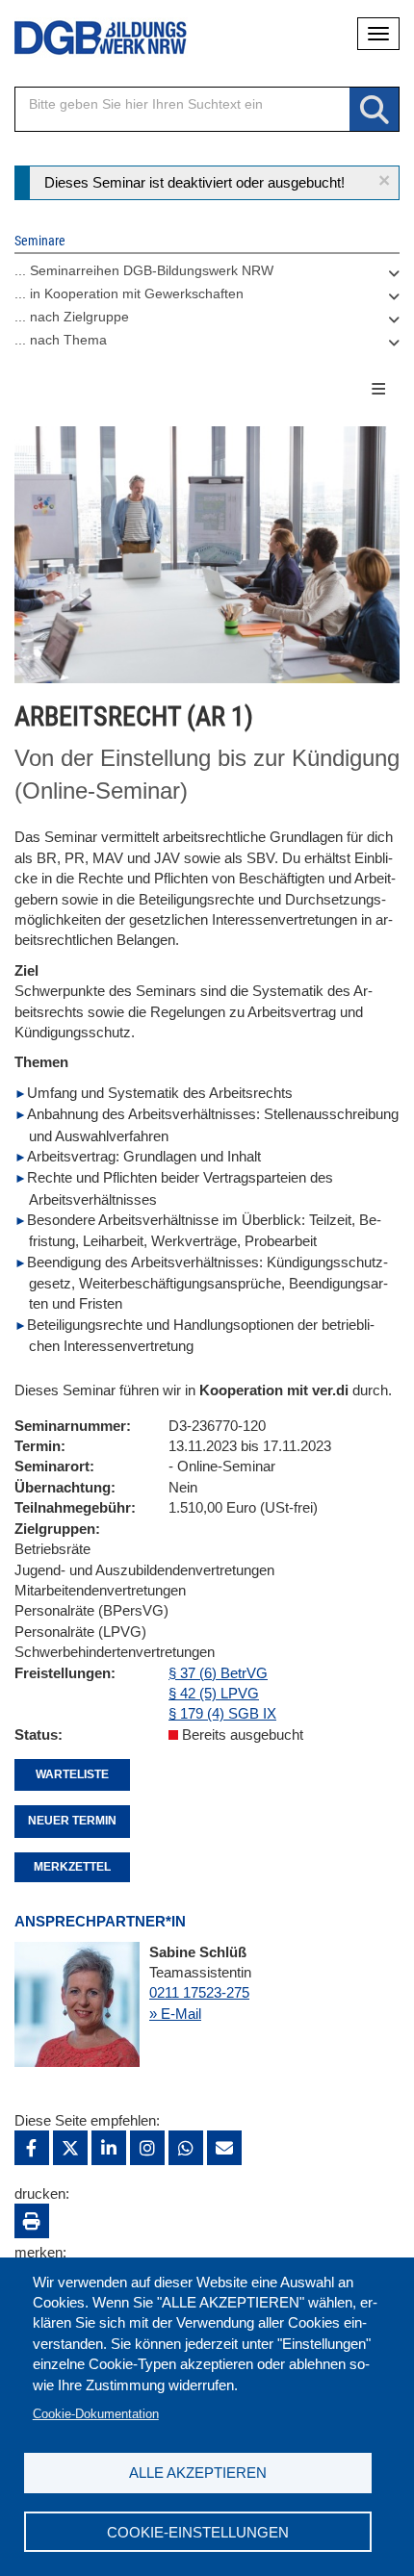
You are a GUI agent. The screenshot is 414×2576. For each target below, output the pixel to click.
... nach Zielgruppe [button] (72, 317)
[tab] (207, 275)
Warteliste (72, 1774)
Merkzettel (72, 1867)
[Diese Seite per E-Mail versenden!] (224, 2148)
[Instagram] (147, 2148)
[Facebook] (32, 2148)
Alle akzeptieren (198, 2473)
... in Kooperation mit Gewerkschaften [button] (129, 293)
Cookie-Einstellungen (198, 2532)
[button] (384, 180)
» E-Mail (175, 2014)
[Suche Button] (374, 110)
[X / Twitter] (70, 2148)
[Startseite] (87, 38)
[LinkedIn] (109, 2148)
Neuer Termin (72, 1821)
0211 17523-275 (199, 1992)
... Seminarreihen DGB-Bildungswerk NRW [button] (144, 270)
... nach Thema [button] (61, 340)
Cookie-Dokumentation (96, 2414)
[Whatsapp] (186, 2148)
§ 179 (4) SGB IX (222, 1713)
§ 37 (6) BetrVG (218, 1673)
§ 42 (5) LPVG (214, 1693)
